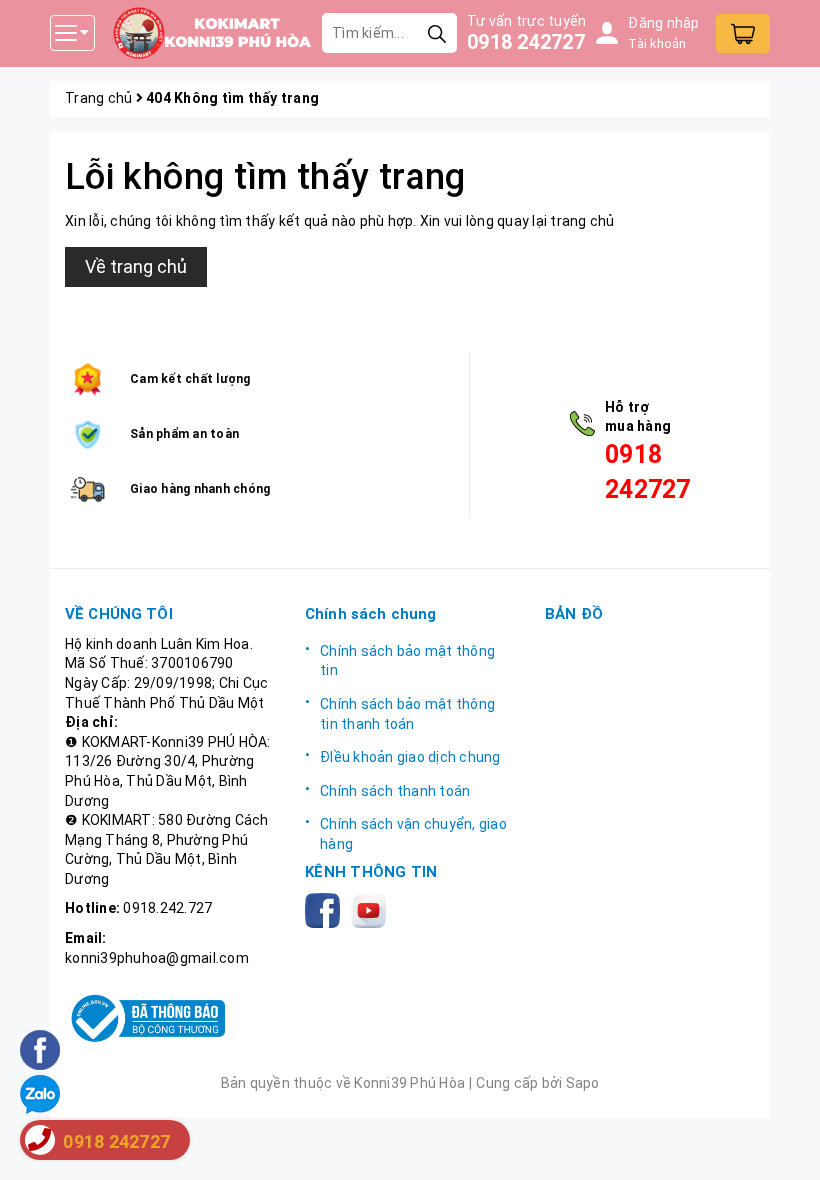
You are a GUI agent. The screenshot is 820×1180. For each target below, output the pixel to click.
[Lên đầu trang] (785, 1145)
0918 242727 (526, 42)
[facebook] (326, 909)
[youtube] (372, 909)
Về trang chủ (136, 266)
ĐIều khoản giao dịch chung (410, 757)
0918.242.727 (167, 908)
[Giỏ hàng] (743, 33)
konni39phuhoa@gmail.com (157, 958)
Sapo (583, 1083)
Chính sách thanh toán (395, 791)
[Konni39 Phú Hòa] (212, 33)
